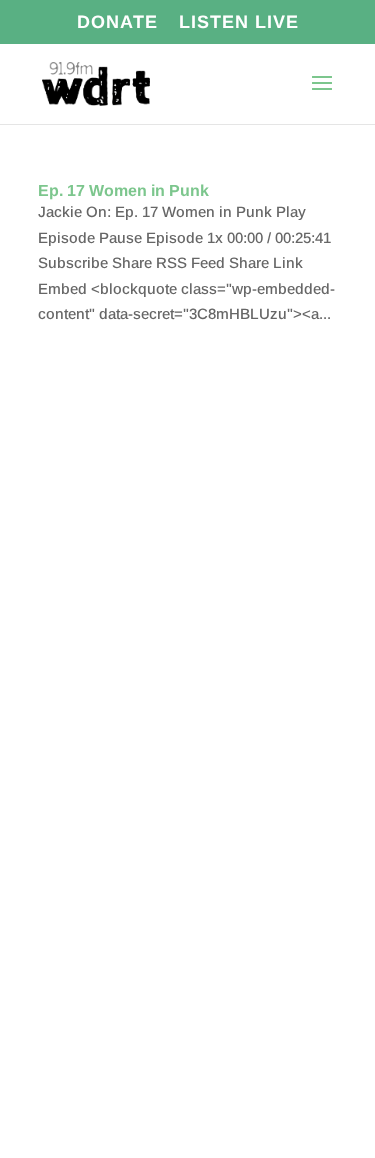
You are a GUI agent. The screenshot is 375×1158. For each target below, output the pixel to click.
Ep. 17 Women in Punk (123, 190)
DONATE (117, 22)
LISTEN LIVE (239, 22)
